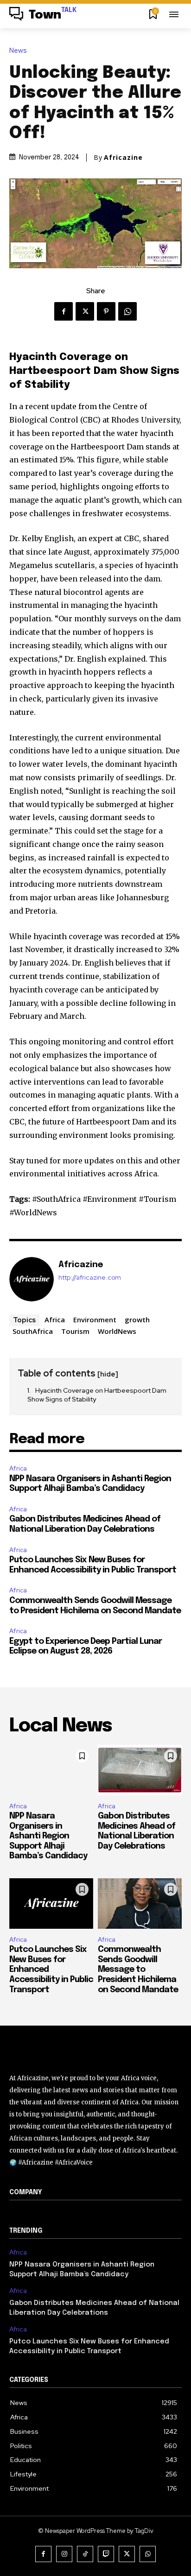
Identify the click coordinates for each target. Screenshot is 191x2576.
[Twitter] (85, 311)
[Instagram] (64, 2554)
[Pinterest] (106, 311)
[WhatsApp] (127, 311)
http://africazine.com (90, 1278)
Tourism (75, 1331)
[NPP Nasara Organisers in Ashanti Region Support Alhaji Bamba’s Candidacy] (51, 1770)
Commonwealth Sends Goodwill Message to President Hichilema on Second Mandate (138, 1970)
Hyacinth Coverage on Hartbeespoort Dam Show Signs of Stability (97, 1395)
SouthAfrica (33, 1331)
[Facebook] (64, 311)
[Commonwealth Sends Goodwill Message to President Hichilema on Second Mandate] (140, 1904)
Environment (95, 1320)
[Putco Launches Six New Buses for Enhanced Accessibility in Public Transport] (51, 1904)
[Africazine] (32, 1279)
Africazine (123, 158)
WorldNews (117, 1331)
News (18, 51)
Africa (55, 1320)
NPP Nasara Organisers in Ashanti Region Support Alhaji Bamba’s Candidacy (48, 1836)
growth (137, 1320)
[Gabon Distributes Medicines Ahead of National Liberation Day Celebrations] (140, 1770)
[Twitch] (106, 2554)
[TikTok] (85, 2554)
